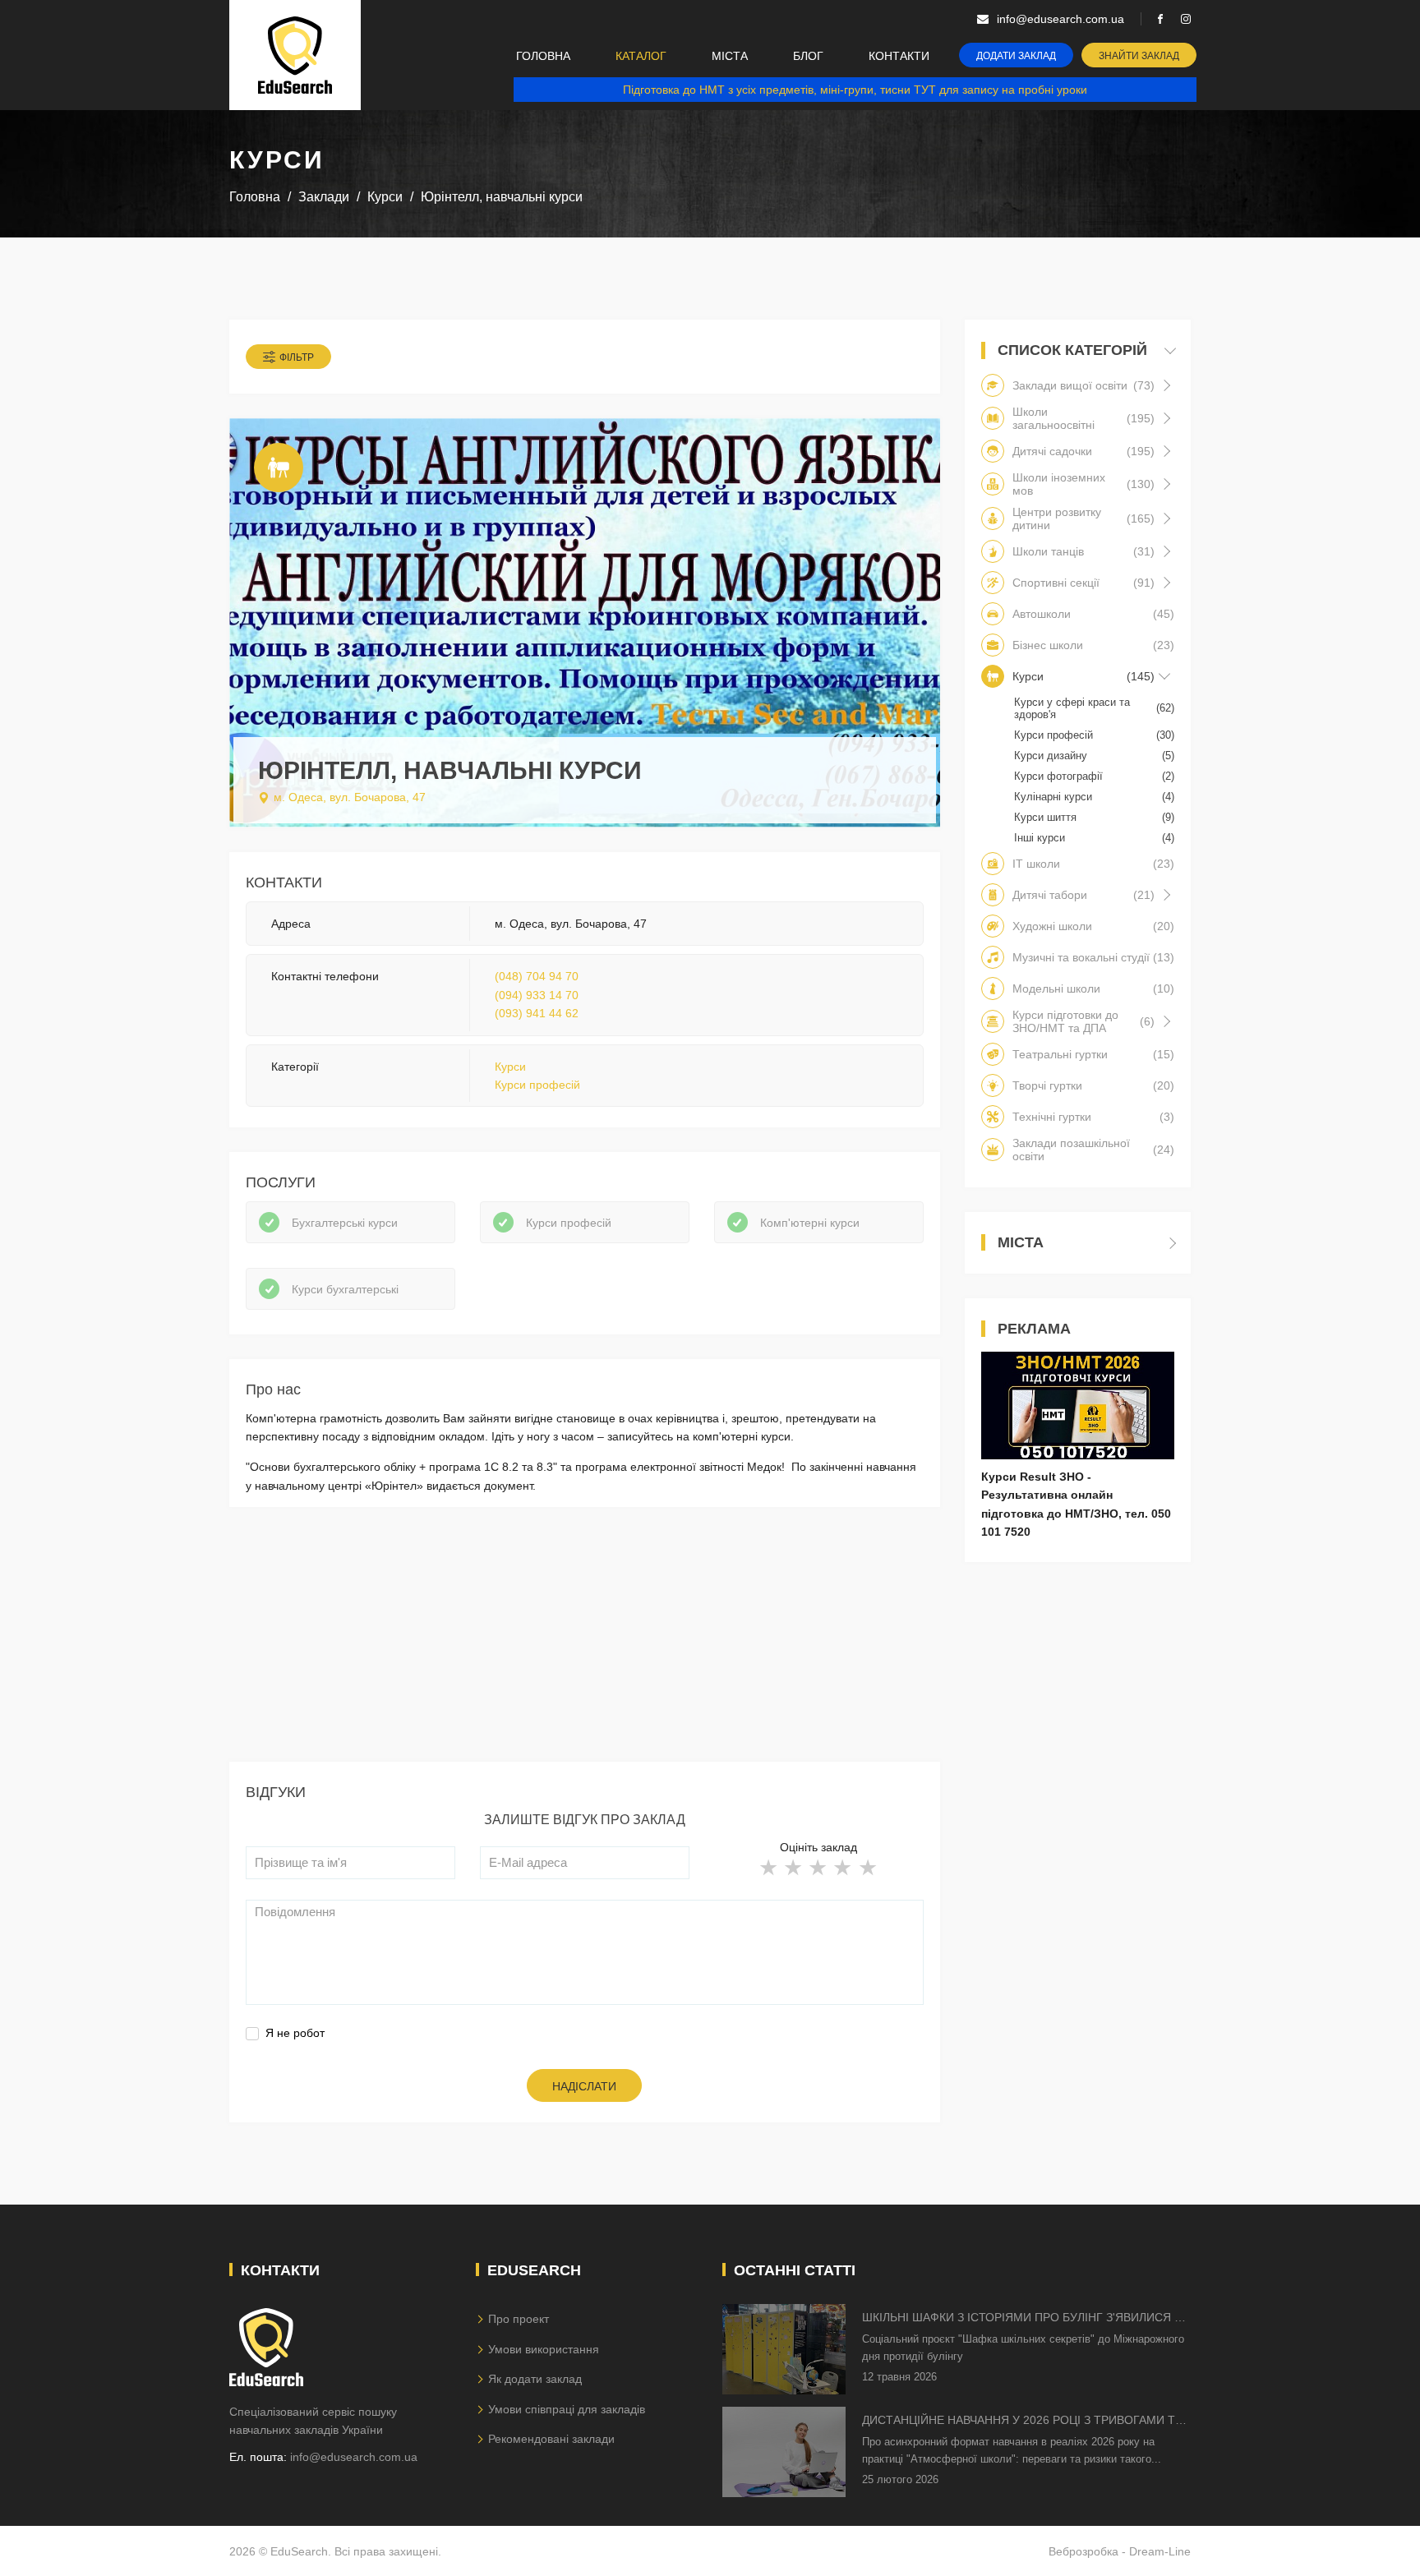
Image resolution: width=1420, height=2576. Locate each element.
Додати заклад (1016, 56)
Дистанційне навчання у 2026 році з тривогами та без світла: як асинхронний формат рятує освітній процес (1022, 2421)
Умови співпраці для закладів (567, 2409)
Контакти (899, 56)
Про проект (519, 2319)
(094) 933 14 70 (537, 995)
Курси (510, 1067)
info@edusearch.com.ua (354, 2457)
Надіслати (584, 2086)
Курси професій (537, 1085)
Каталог (641, 56)
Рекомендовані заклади (551, 2439)
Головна (543, 56)
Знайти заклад (1139, 56)
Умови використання (544, 2349)
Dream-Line (1160, 2551)
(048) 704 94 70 (537, 976)
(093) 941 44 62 (537, 1013)
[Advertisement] (585, 1647)
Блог (808, 56)
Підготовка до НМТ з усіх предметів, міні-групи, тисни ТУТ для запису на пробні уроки (855, 90)
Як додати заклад (535, 2379)
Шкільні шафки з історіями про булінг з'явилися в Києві (1022, 2318)
